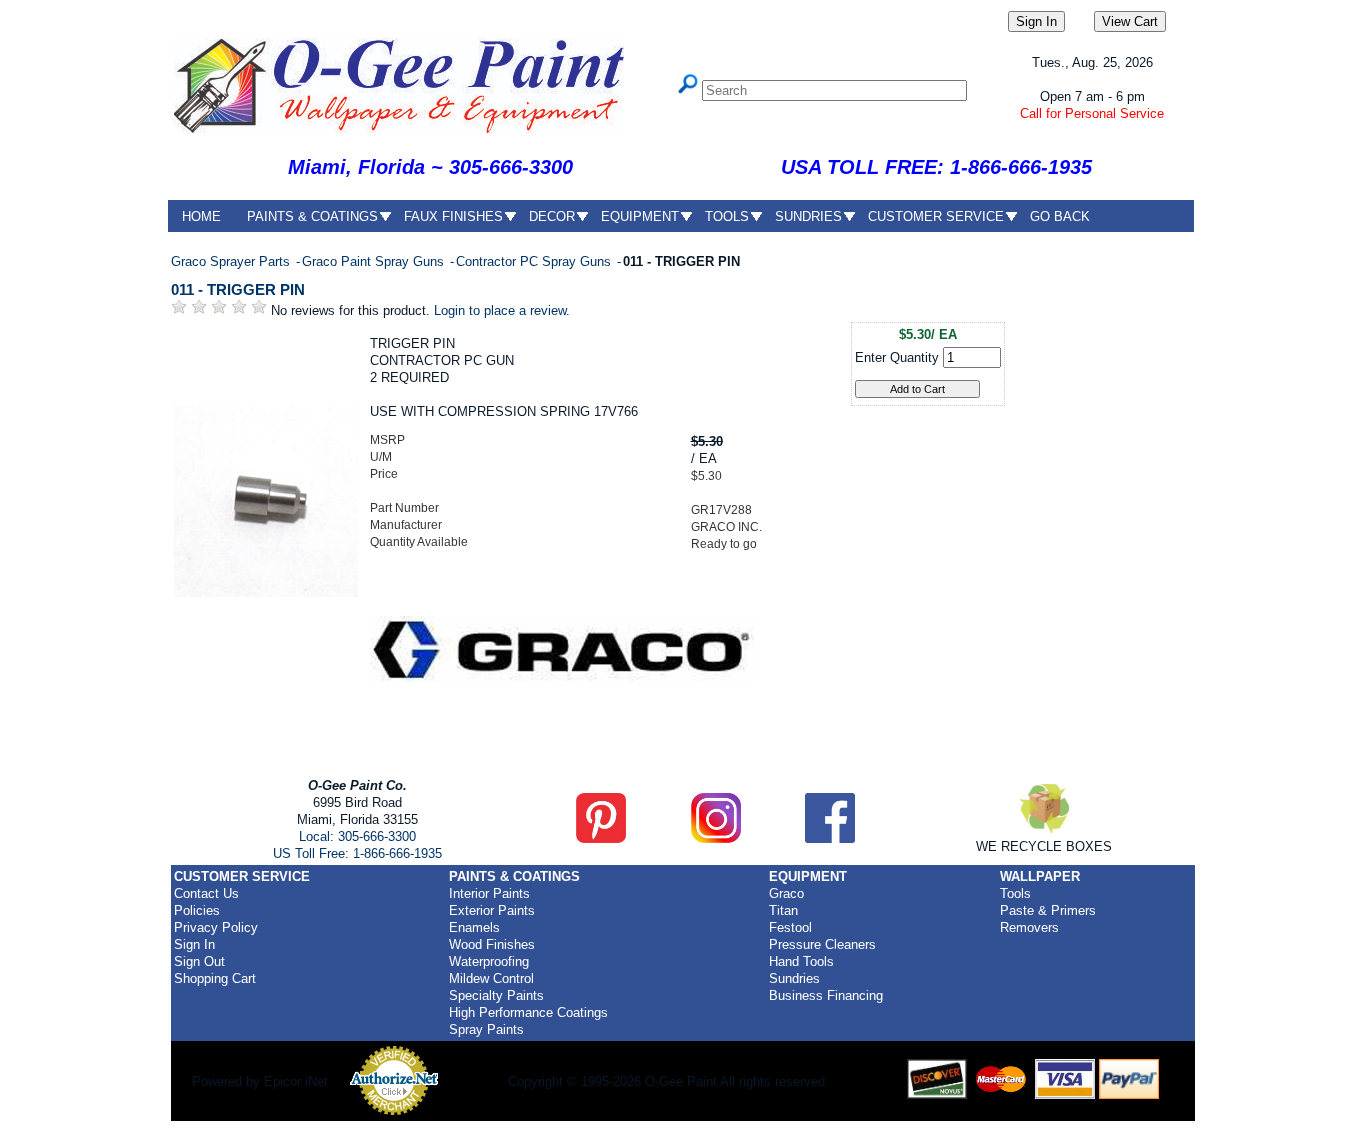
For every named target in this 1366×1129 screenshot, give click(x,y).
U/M (381, 457)
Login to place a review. (502, 310)
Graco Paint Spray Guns (375, 261)
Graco (786, 893)
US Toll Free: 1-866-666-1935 (357, 853)
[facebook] (830, 838)
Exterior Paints (492, 910)
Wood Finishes (492, 944)
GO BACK (1060, 216)
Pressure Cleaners (822, 944)
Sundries (794, 978)
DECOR (552, 216)
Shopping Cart (215, 978)
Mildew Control (491, 978)
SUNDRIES (808, 216)
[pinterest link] (601, 838)
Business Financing (826, 995)
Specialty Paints (496, 995)
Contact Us (206, 893)
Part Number (404, 508)
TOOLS (727, 216)
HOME (201, 216)
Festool (790, 927)
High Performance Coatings (528, 1012)
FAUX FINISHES (453, 216)
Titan (783, 910)
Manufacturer (406, 525)
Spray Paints (486, 1029)
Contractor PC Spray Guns (535, 261)
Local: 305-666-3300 (357, 836)
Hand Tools (801, 961)
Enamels (474, 927)
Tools (1015, 893)
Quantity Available (419, 542)
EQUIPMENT (640, 216)
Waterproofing (489, 961)
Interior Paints (489, 893)
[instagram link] (716, 838)
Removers (1029, 927)
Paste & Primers (1048, 910)
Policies (197, 910)
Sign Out (199, 961)
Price (384, 474)
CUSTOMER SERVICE (936, 216)
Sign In (194, 944)
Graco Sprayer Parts (232, 261)
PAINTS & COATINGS (312, 216)
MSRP (387, 440)
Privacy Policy (216, 927)
